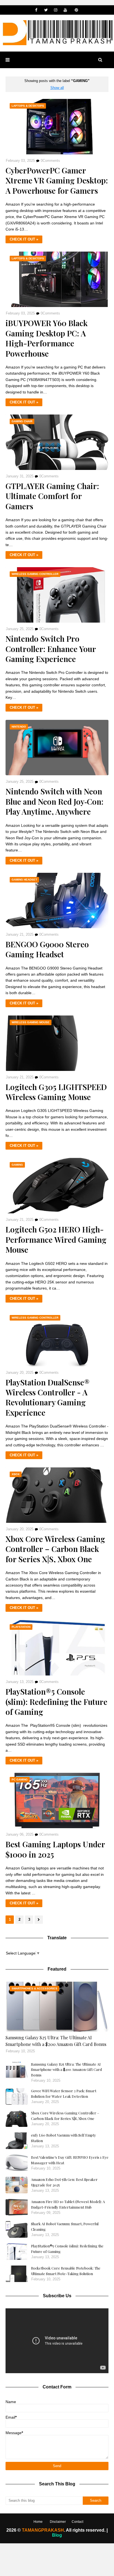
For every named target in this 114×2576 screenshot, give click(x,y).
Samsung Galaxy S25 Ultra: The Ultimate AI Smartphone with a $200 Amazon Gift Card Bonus (56, 2041)
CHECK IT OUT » (24, 239)
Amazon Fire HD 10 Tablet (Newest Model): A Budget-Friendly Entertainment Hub (68, 2204)
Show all (57, 88)
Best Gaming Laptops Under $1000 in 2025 (55, 1849)
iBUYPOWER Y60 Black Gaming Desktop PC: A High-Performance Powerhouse (47, 338)
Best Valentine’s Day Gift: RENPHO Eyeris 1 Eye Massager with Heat (70, 2160)
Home (38, 2522)
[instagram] (56, 10)
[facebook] (36, 10)
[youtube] (65, 10)
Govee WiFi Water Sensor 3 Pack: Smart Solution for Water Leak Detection (64, 2093)
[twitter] (46, 10)
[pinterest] (77, 10)
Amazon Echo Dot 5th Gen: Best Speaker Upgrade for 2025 (64, 2182)
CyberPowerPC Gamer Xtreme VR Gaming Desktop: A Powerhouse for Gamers (57, 181)
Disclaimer (58, 2522)
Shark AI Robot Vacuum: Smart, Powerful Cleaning (65, 2226)
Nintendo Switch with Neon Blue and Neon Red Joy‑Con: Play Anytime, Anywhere (55, 801)
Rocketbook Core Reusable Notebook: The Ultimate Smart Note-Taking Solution (66, 2271)
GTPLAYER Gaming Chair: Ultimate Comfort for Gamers (52, 496)
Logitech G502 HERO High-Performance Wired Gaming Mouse (56, 1240)
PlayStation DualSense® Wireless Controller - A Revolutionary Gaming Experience (48, 1397)
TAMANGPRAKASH (42, 2530)
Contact (77, 2522)
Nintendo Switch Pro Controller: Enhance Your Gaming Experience (51, 649)
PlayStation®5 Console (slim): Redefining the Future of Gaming (56, 1702)
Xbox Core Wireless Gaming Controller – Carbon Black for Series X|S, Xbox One (55, 1549)
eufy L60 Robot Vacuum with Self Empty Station (64, 2138)
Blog (57, 2535)
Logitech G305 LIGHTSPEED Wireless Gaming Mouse (56, 1092)
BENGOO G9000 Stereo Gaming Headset (47, 949)
